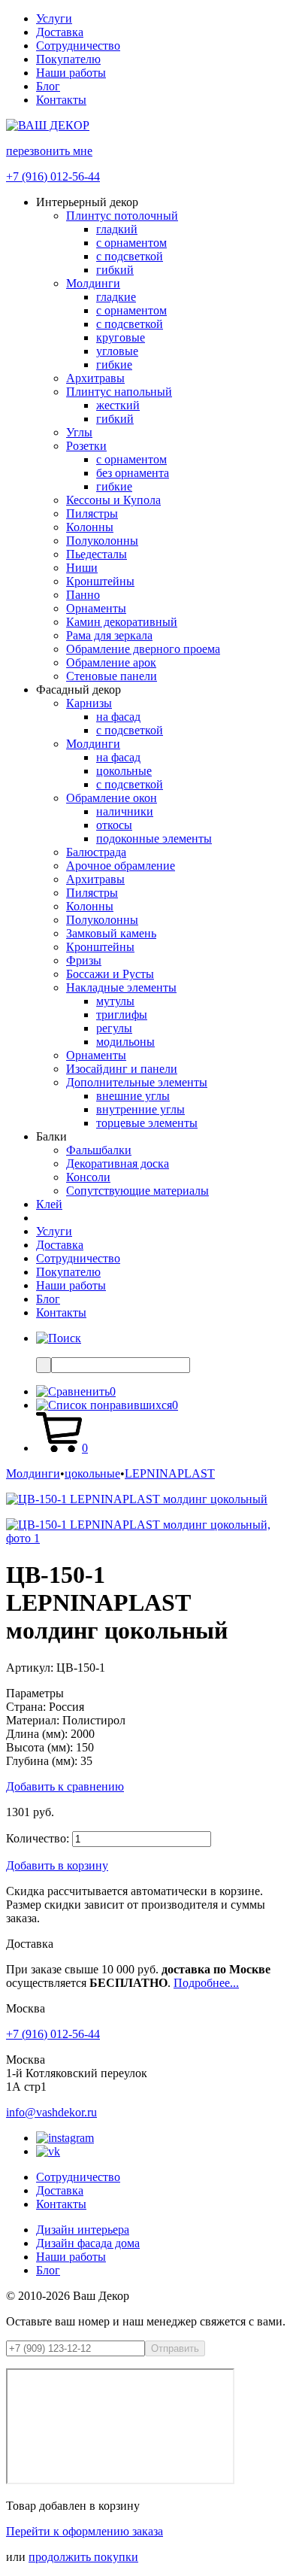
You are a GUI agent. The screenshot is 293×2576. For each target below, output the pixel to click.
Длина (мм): (37, 1734)
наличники (125, 811)
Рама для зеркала (109, 635)
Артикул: (30, 1668)
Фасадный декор (79, 690)
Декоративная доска (118, 1163)
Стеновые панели (112, 676)
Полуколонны (102, 541)
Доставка (60, 32)
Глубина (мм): (42, 1761)
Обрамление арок (111, 662)
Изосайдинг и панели (122, 1069)
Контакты (61, 100)
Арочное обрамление (121, 866)
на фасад (118, 717)
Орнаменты (96, 608)
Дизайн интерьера (83, 2230)
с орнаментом (131, 243)
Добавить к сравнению (65, 1786)
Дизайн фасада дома (88, 2243)
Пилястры (92, 513)
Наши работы (71, 73)
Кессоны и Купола (113, 500)
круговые (121, 337)
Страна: (26, 1707)
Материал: (33, 1720)
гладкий (117, 229)
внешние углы (133, 1096)
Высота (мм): (39, 1747)
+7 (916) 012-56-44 (53, 176)
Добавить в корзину (57, 1865)
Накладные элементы (121, 987)
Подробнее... (206, 1983)
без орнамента (133, 473)
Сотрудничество (78, 46)
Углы (79, 432)
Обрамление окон (112, 798)
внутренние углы (140, 1109)
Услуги (54, 18)
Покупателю (68, 59)
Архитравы (95, 378)
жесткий (118, 405)
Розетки (86, 446)
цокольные (124, 771)
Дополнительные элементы (137, 1082)
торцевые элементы (147, 1123)
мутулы (115, 1001)
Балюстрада (96, 852)
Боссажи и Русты (110, 974)
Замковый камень (111, 933)
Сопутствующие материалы (137, 1191)
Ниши (82, 568)
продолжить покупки (83, 2557)
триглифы (122, 1015)
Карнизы (89, 703)
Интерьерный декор (87, 202)
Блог (48, 86)
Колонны (90, 527)
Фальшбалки (99, 1150)
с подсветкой (130, 256)
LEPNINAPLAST (170, 1473)
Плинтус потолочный (122, 216)
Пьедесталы (97, 554)
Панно (83, 595)
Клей (49, 1204)
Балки (51, 1136)
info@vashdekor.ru (51, 2112)
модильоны (125, 1042)
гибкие (114, 365)
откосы (114, 825)
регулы (114, 1028)
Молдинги (93, 283)
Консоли (88, 1177)
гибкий (115, 270)
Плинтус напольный (119, 392)
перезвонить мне (49, 151)
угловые (117, 351)
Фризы (84, 960)
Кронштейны (100, 581)
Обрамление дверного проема (143, 649)
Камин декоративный (122, 622)
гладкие (116, 297)
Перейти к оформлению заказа (85, 2531)
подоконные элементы (154, 838)
